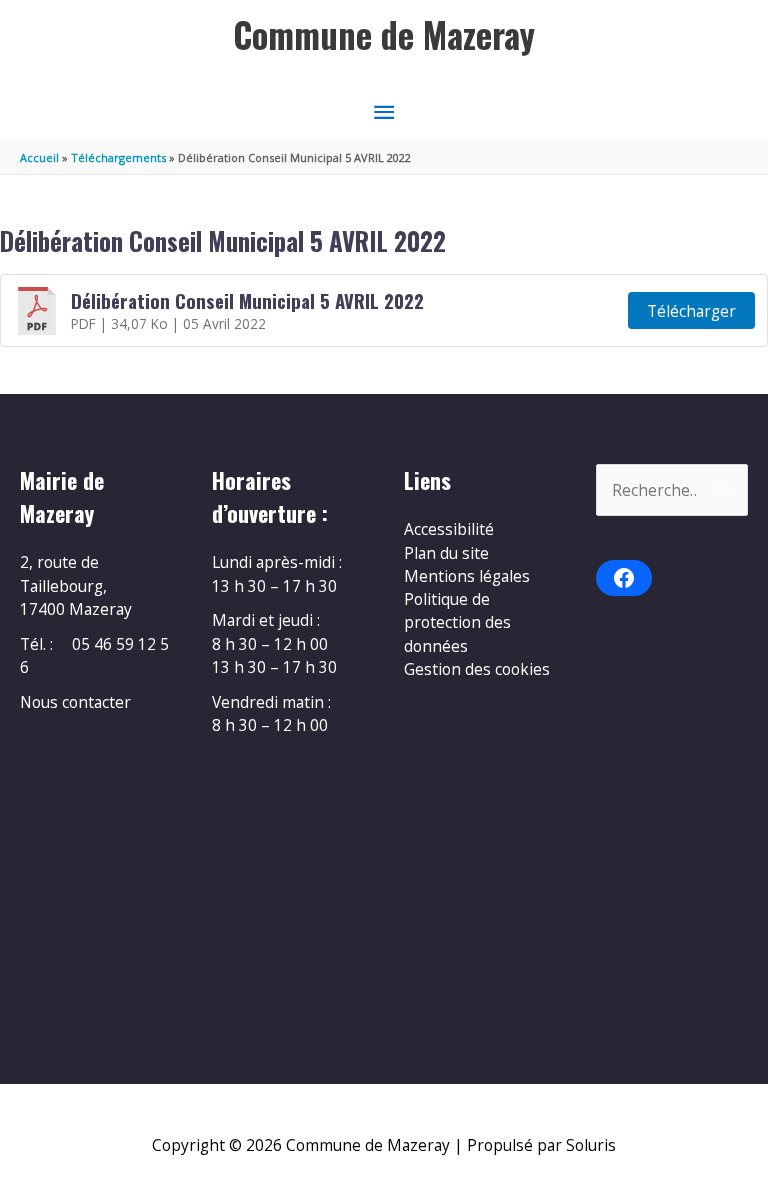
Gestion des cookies (477, 669)
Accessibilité (449, 529)
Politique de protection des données (457, 622)
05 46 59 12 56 (94, 655)
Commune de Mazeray (384, 34)
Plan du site (446, 553)
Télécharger (691, 311)
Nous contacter (75, 702)
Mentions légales (467, 576)
